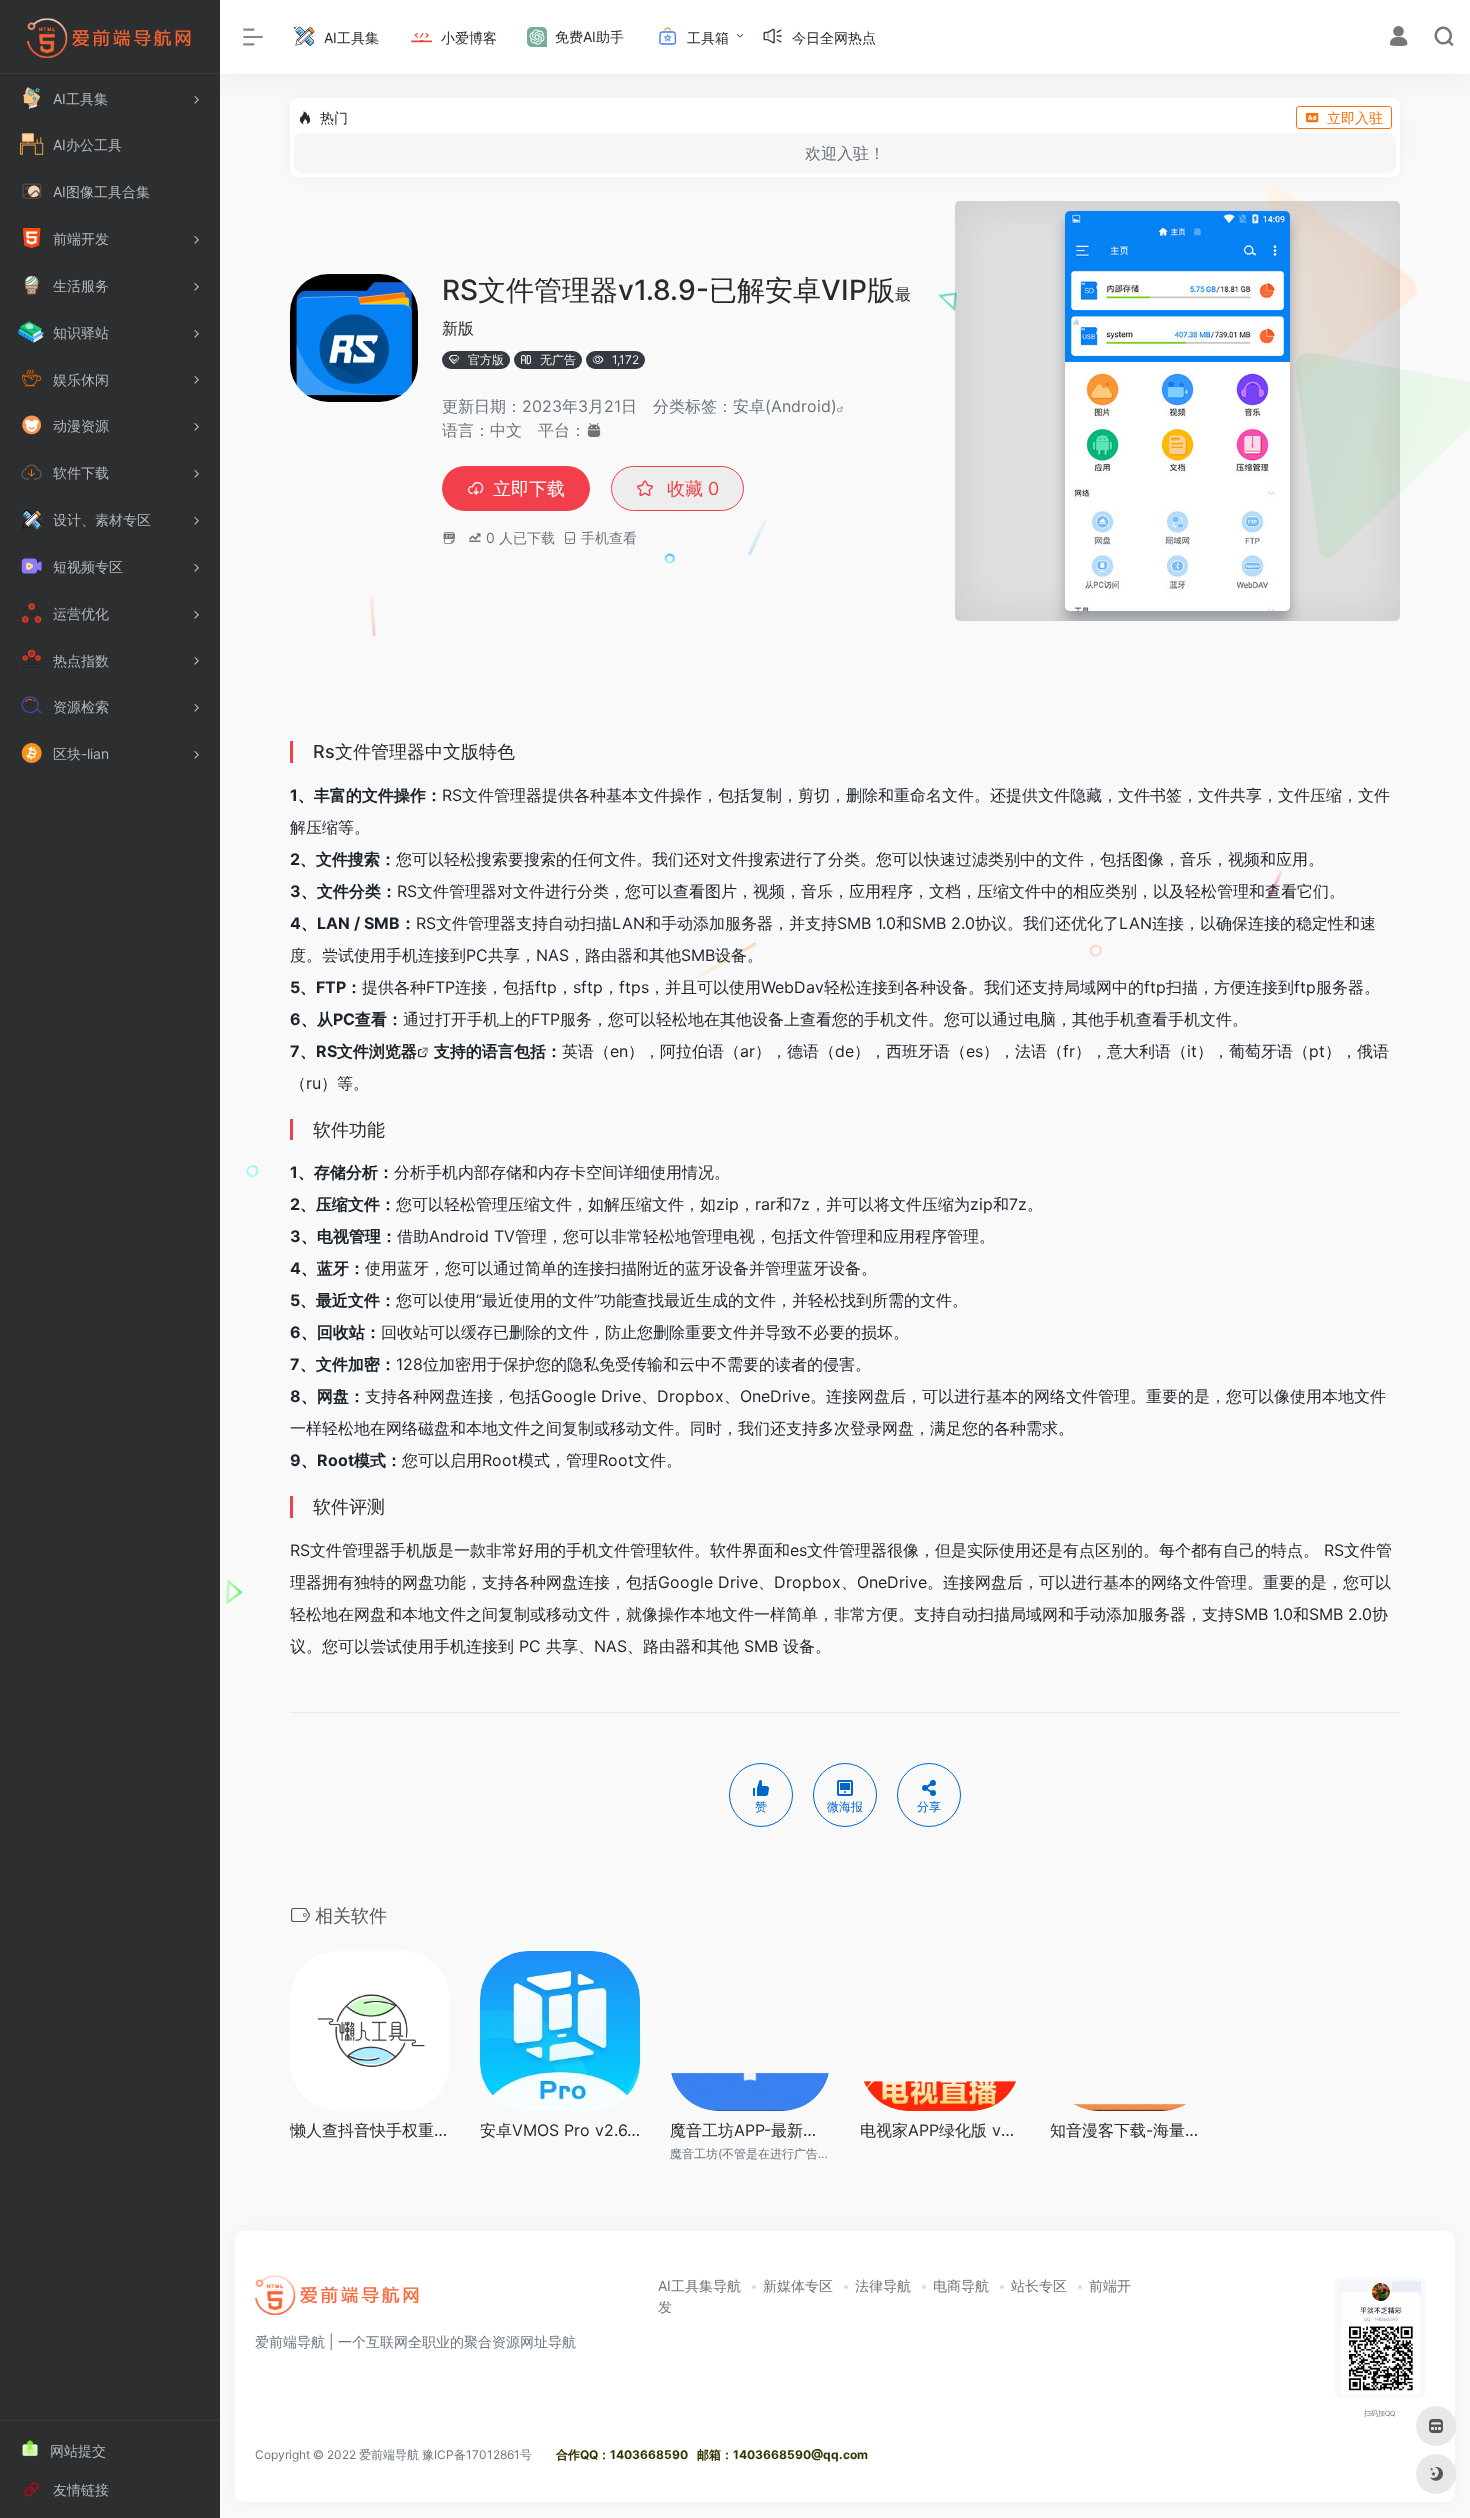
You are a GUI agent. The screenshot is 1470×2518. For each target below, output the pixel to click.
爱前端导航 (389, 2454)
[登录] (1398, 38)
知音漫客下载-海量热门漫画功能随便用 (1130, 2130)
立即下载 (529, 488)
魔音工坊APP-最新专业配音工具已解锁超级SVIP (750, 2130)
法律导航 (883, 2285)
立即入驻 (1355, 117)
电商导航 (961, 2285)
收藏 (690, 488)
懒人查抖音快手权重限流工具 (370, 2130)
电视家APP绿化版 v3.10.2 (940, 2130)
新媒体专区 (798, 2285)
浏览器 (393, 1051)
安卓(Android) (785, 406)
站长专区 (1039, 2285)
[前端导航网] (338, 2302)
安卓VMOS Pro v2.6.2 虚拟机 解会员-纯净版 (560, 2130)
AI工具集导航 (699, 2285)
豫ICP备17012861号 (477, 2454)
